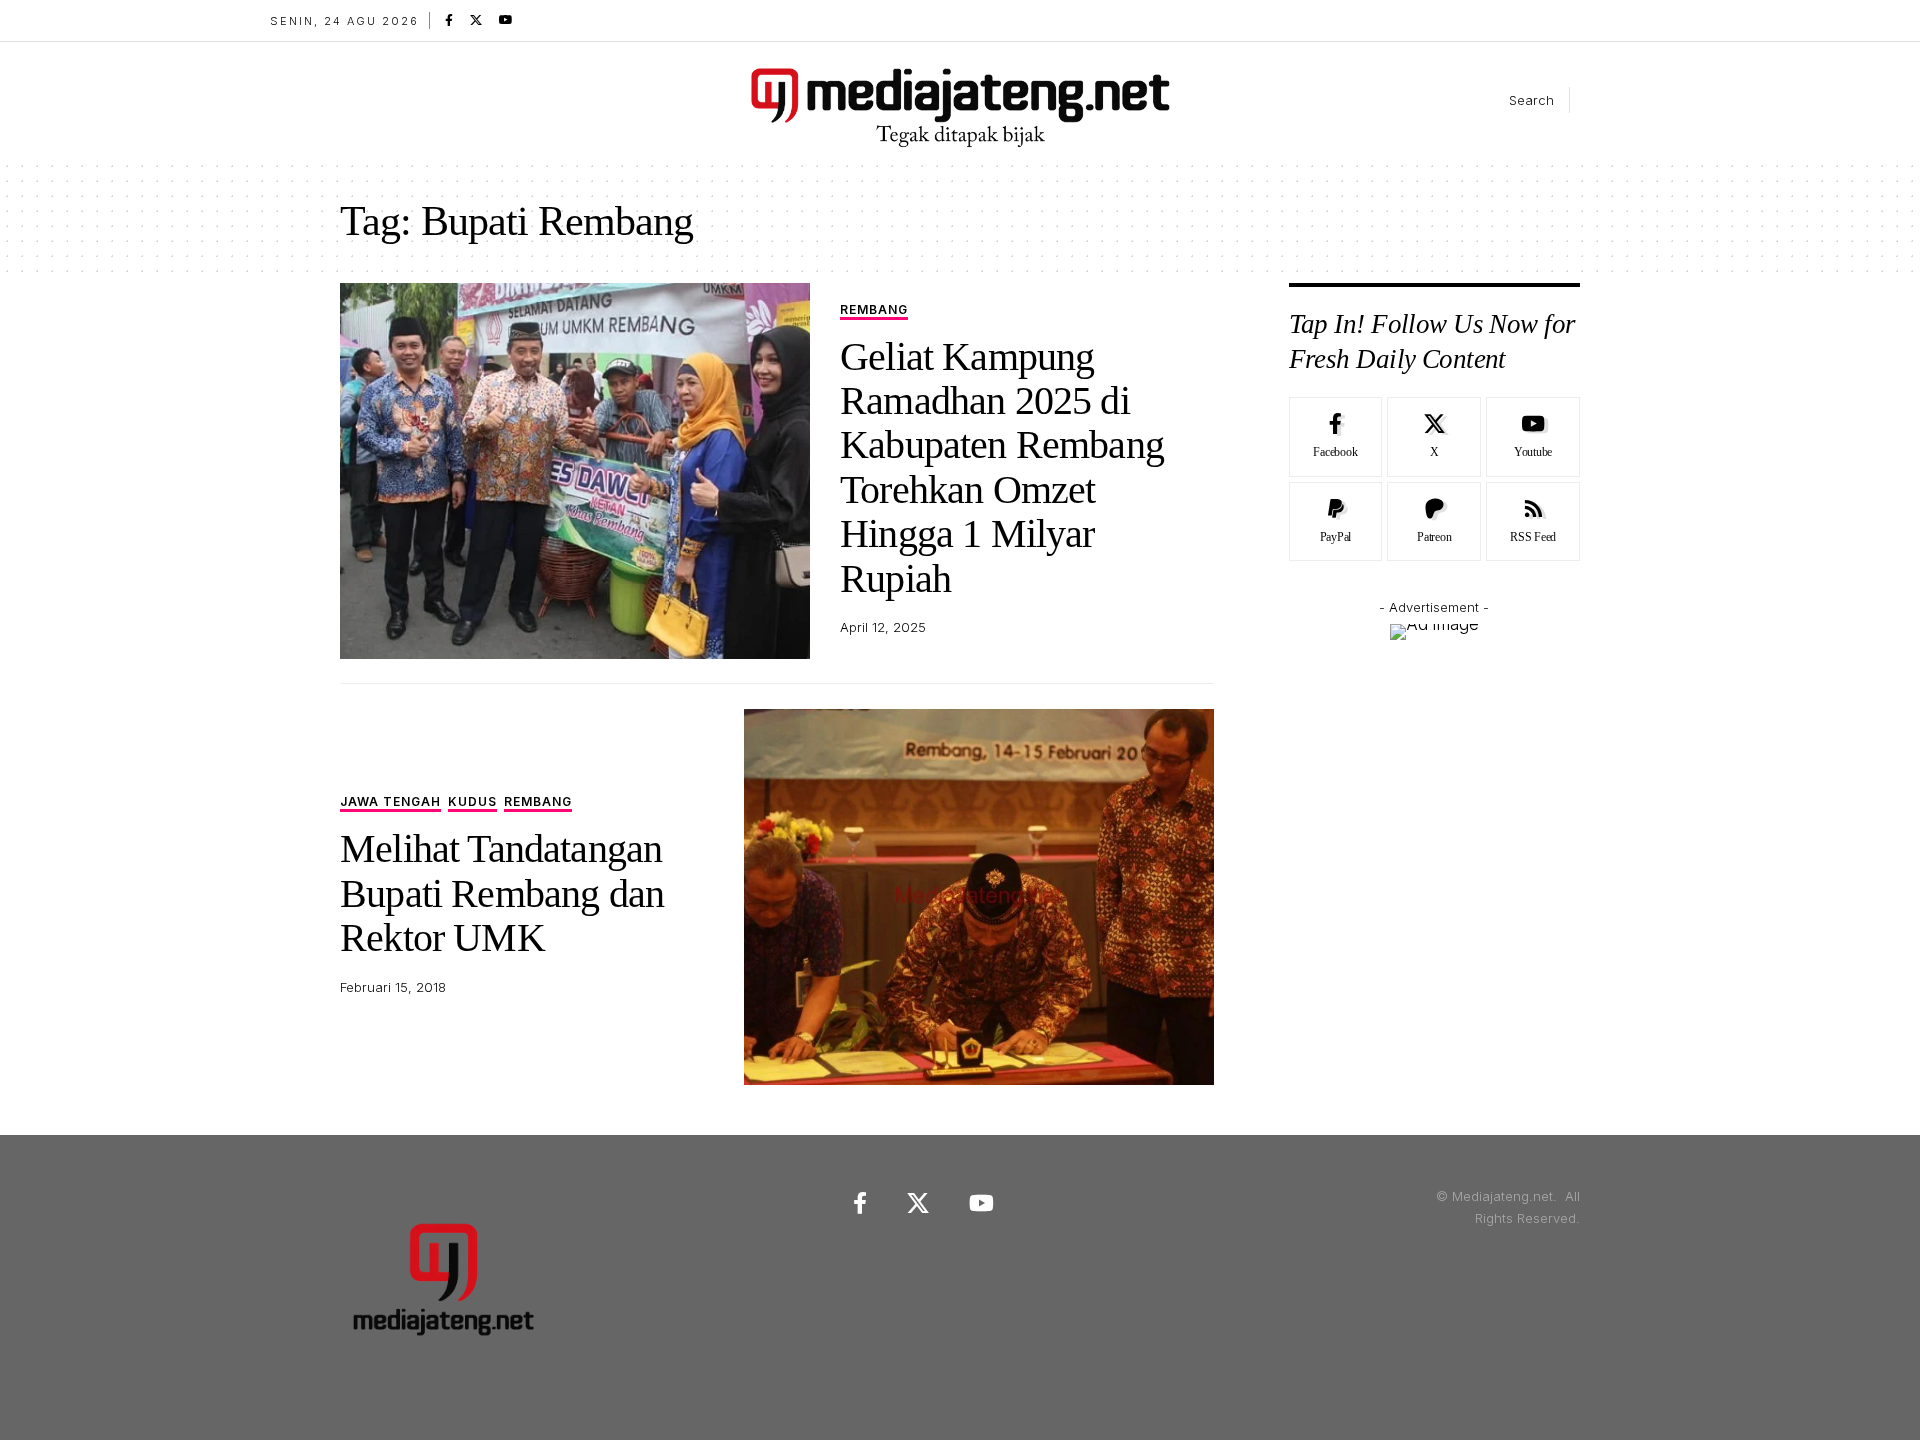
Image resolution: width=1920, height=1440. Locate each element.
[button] (1515, 100)
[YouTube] (506, 20)
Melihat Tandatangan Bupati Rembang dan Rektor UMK (502, 893)
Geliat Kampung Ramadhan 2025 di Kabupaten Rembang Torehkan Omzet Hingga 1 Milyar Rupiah (1002, 467)
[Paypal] (1336, 522)
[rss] (1533, 522)
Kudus (472, 802)
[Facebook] (449, 20)
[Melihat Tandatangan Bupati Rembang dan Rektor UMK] (979, 897)
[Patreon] (1434, 522)
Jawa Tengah (390, 802)
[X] (476, 20)
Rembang (874, 310)
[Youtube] (1533, 437)
